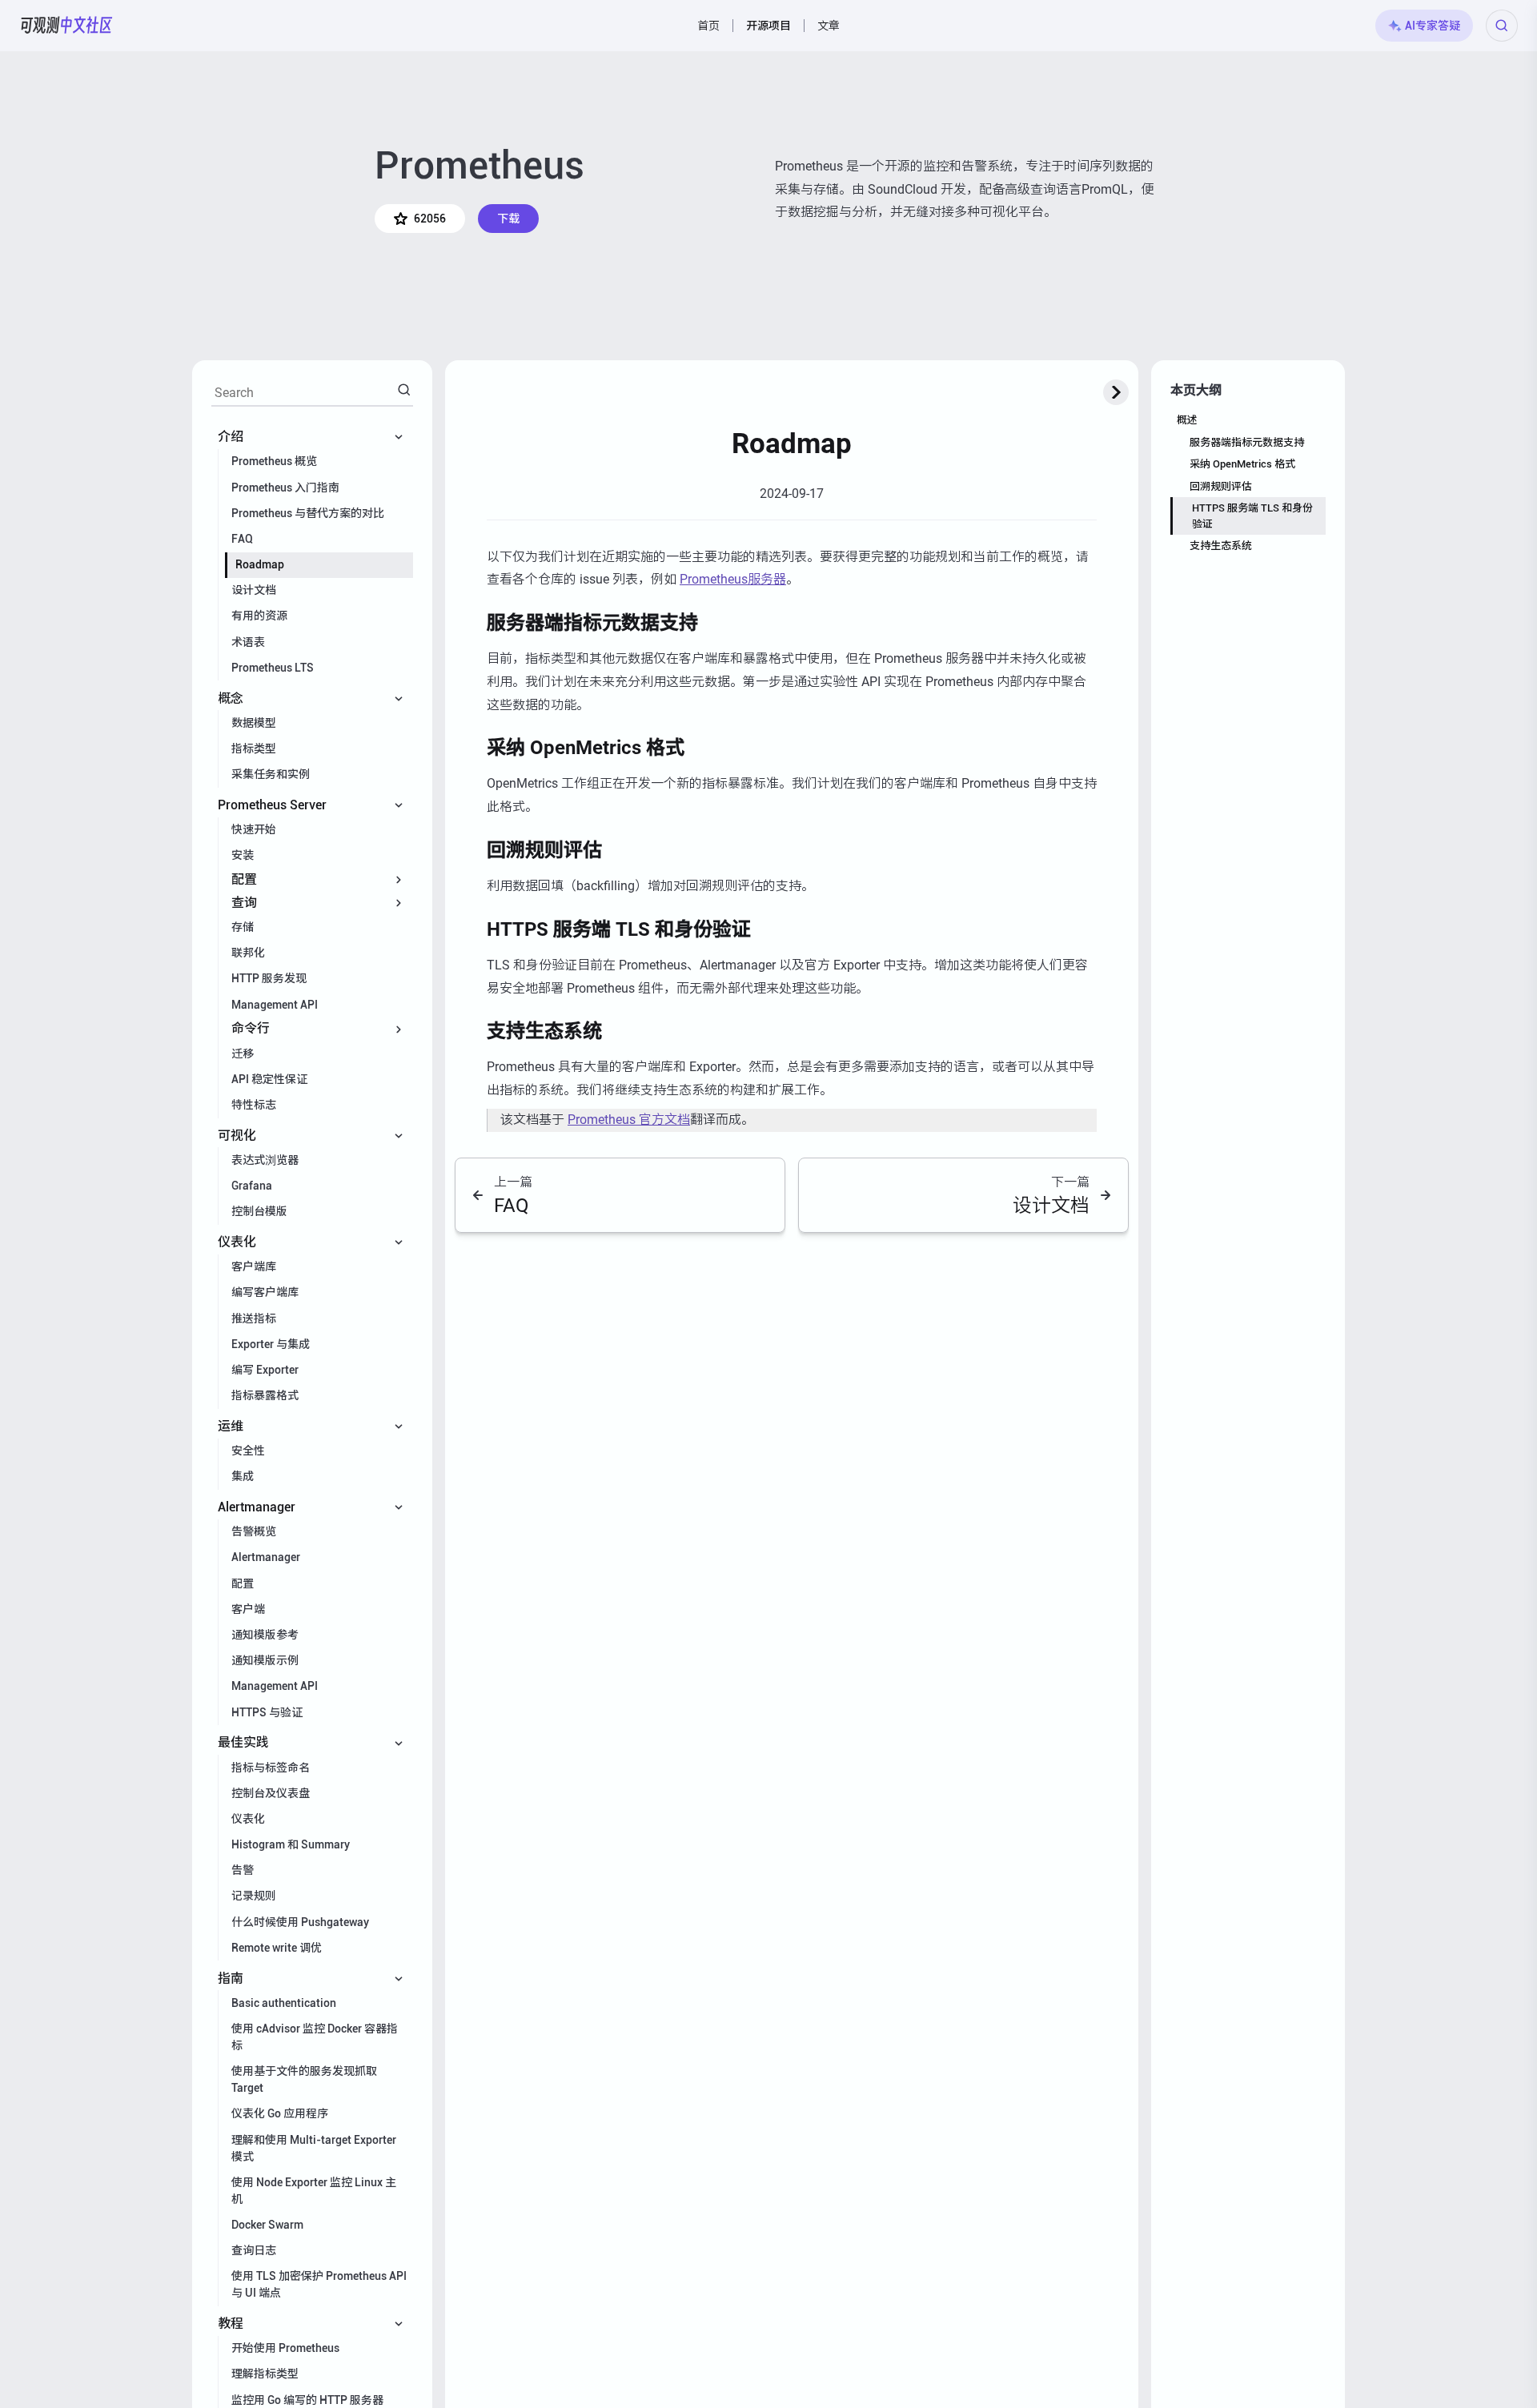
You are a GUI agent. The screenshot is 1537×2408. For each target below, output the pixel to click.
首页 (708, 26)
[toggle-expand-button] (1116, 392)
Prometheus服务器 (733, 579)
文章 (829, 26)
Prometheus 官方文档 (629, 1120)
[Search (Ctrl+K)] (1502, 26)
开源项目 (768, 26)
